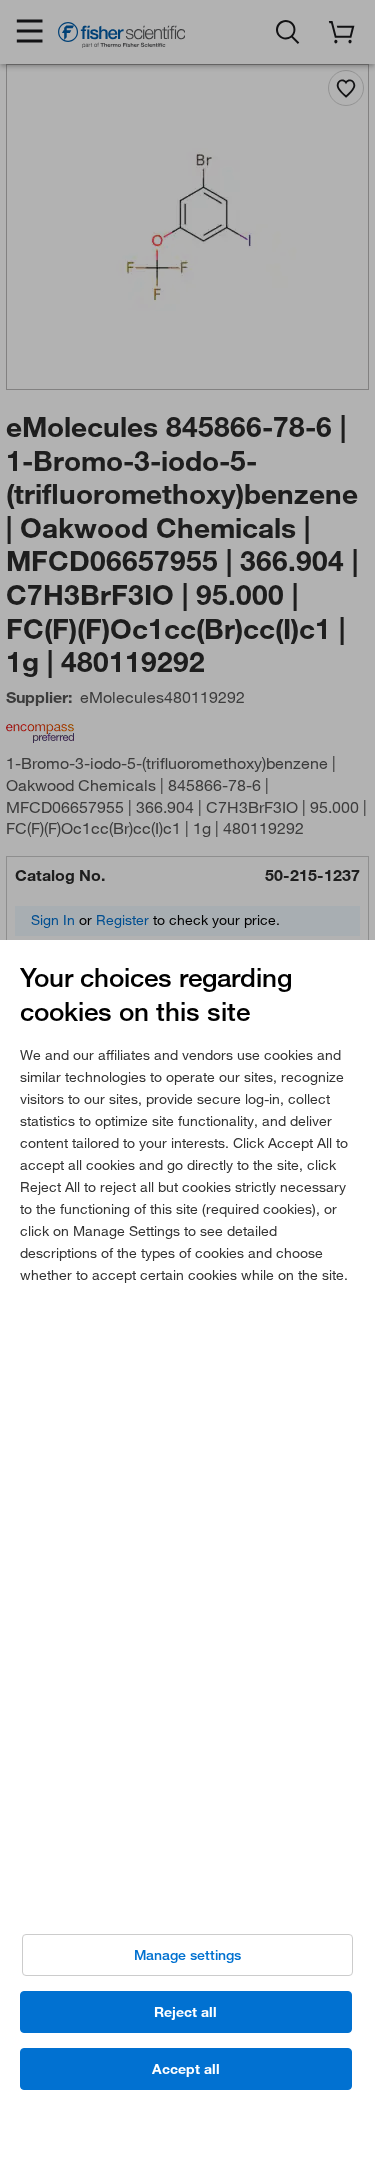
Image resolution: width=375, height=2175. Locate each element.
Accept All (186, 2069)
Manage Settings (187, 1955)
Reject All (185, 2012)
